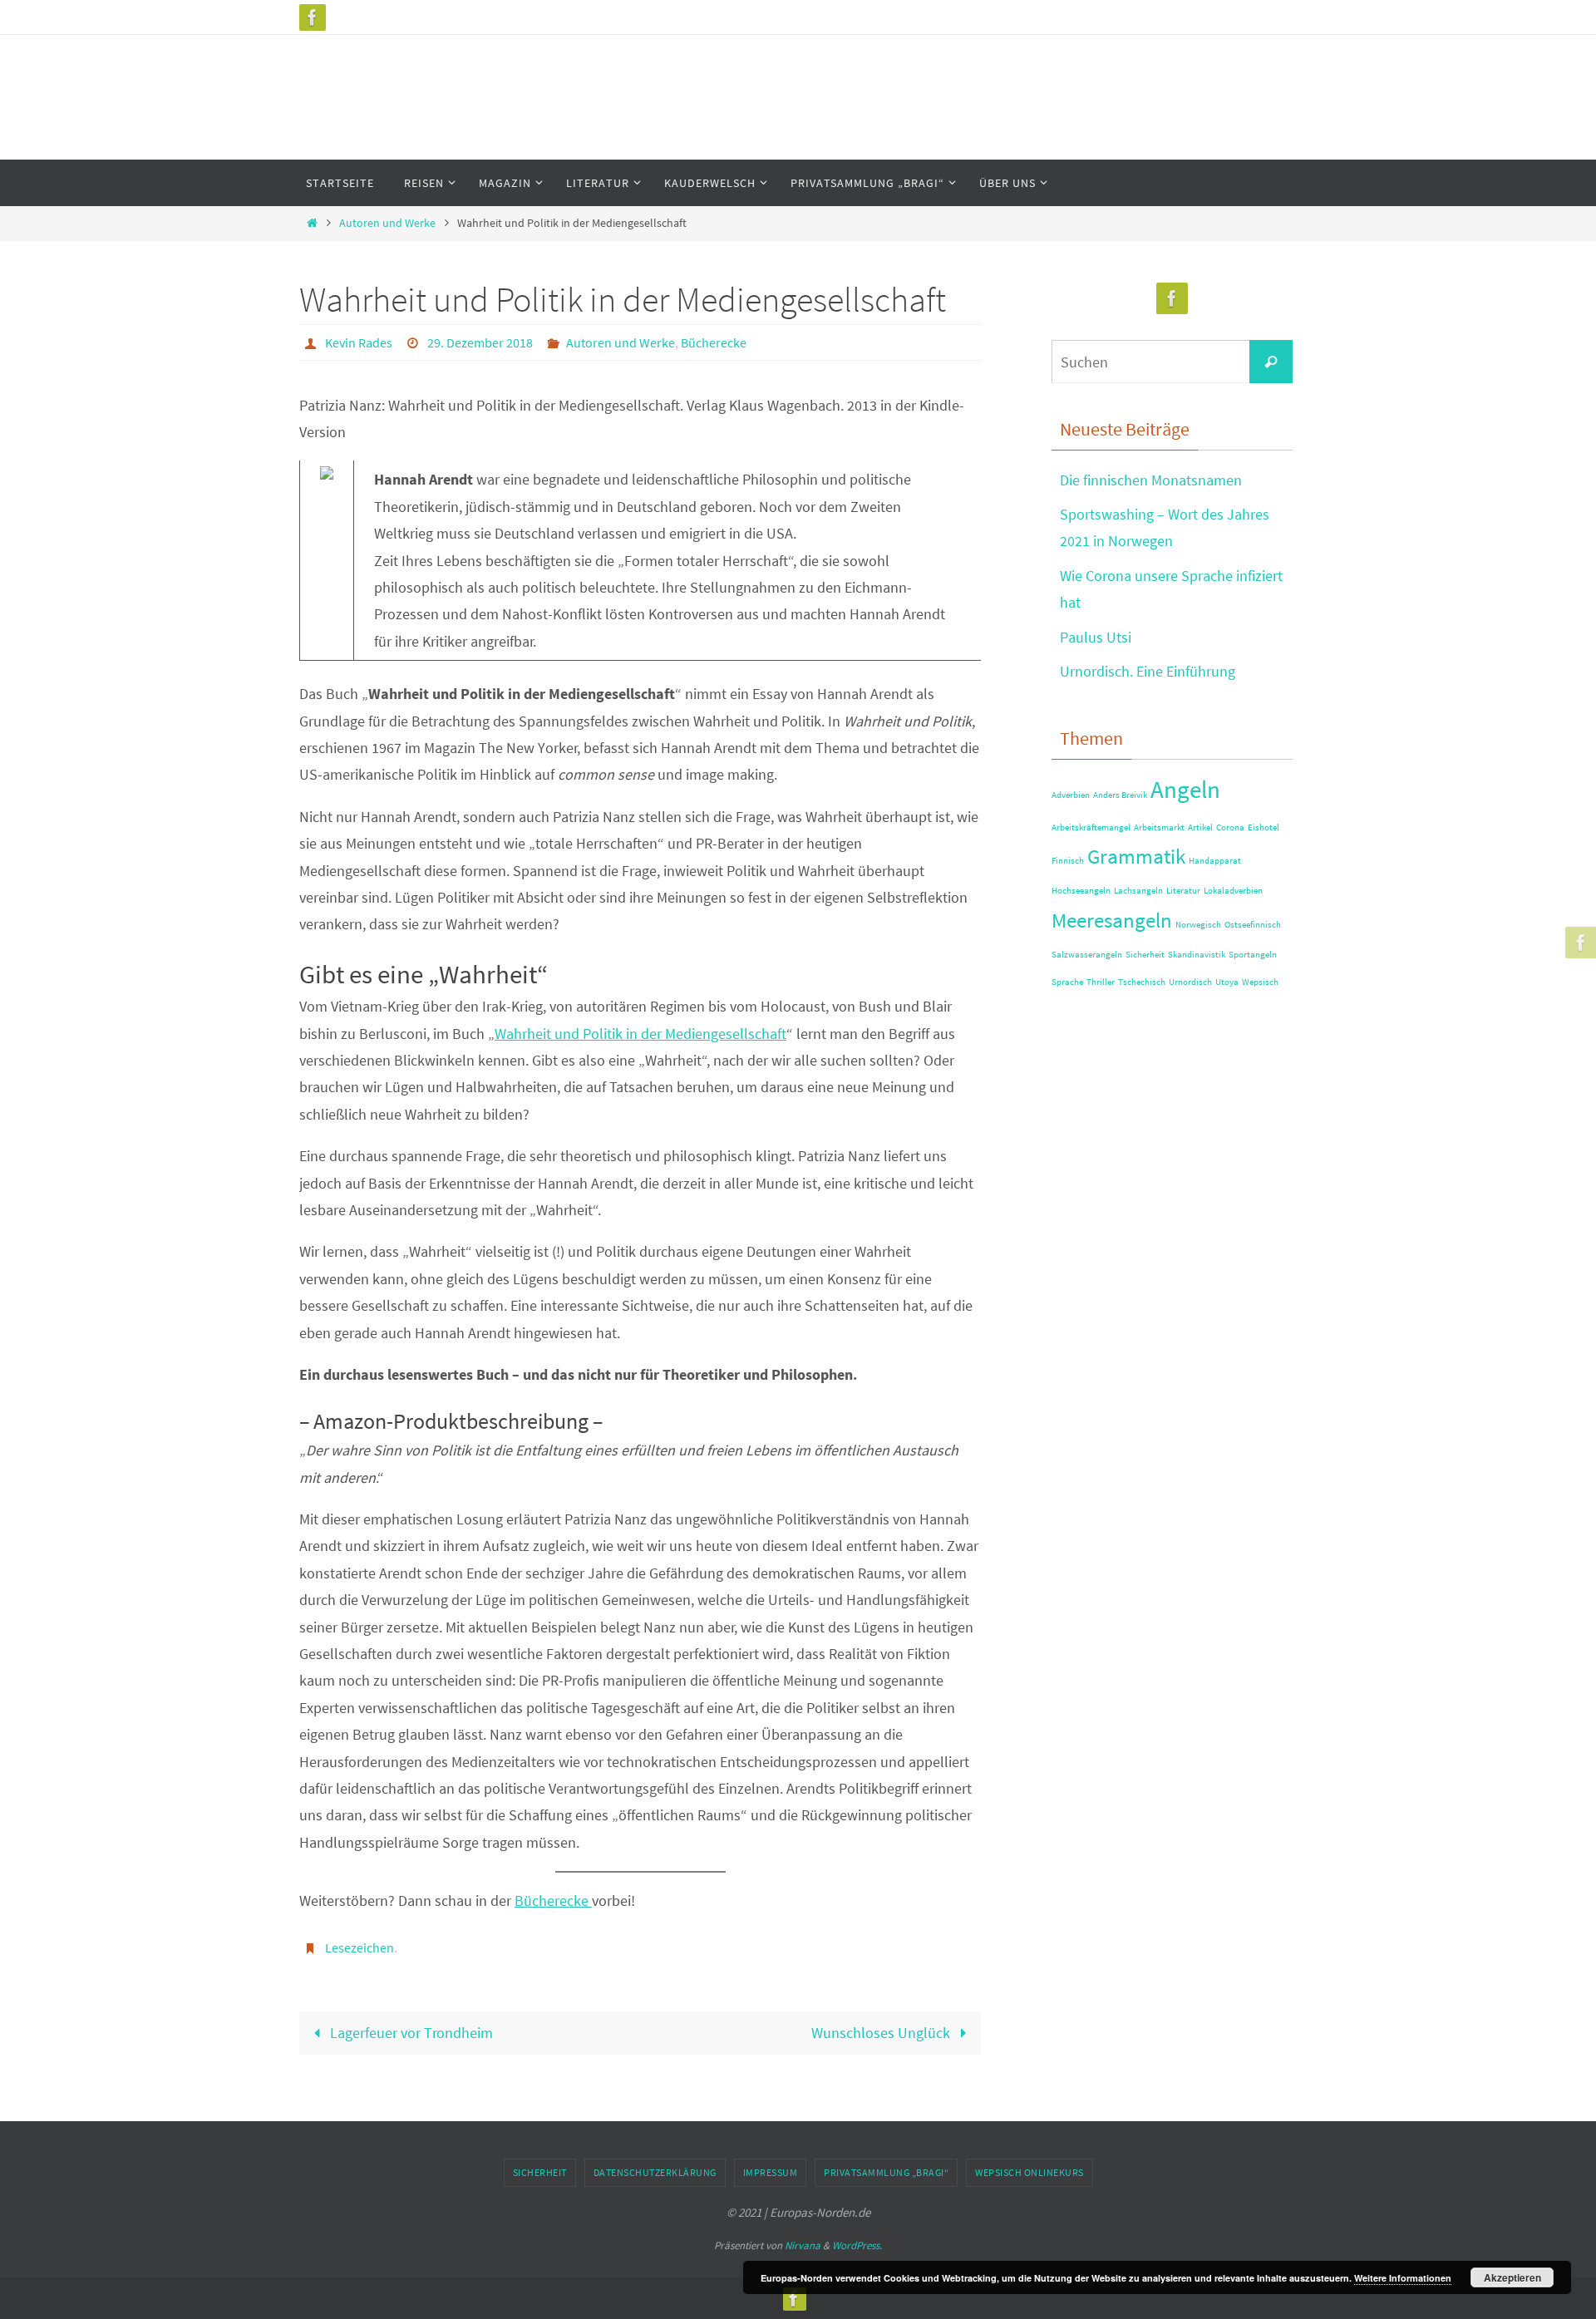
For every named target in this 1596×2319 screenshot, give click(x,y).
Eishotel (1263, 827)
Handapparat (1215, 861)
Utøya (1227, 982)
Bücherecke (714, 342)
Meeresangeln (1112, 921)
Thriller (1101, 982)
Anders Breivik (1120, 795)
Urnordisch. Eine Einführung (1148, 671)
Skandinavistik (1197, 955)
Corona (1230, 827)
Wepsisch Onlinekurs (1030, 2172)
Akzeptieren (1512, 2277)
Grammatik (1136, 857)
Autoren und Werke (387, 223)
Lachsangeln (1138, 891)
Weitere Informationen (1403, 2278)
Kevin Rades (359, 342)
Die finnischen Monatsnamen (1151, 480)
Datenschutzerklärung (655, 2172)
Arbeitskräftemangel (1091, 827)
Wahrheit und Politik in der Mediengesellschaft (640, 1034)
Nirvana (803, 2245)
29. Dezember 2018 (480, 342)
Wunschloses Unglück (882, 2033)
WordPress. (857, 2245)
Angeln (1185, 789)
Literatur (1183, 891)
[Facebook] (313, 17)
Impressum (771, 2172)
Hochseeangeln (1081, 891)
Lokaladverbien (1233, 891)
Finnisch (1068, 861)
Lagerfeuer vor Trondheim (410, 2033)
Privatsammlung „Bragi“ (886, 2172)
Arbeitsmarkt (1159, 827)
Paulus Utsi (1096, 637)
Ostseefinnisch (1253, 925)
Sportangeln (1253, 955)
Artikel (1200, 827)
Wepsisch (1260, 982)
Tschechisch (1142, 982)
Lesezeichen (360, 1947)
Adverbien (1071, 795)
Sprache (1067, 982)
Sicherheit (1145, 955)
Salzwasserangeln (1087, 955)
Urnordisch (1190, 982)
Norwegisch (1198, 925)
